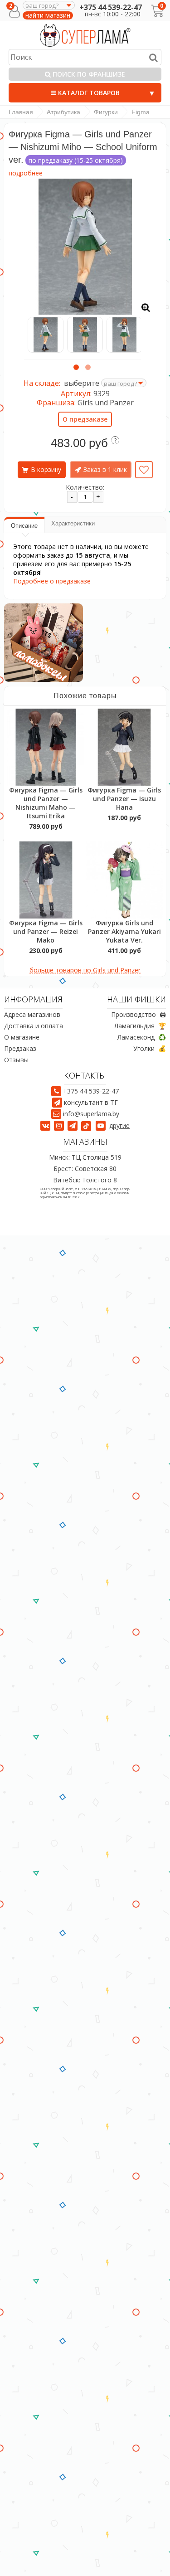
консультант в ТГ (91, 1102)
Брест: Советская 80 (85, 1169)
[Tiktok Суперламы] (87, 1125)
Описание (24, 526)
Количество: (85, 487)
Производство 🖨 (138, 1014)
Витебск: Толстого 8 (85, 1180)
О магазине (22, 1037)
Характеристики (73, 523)
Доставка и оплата (34, 1026)
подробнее (26, 173)
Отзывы (16, 1060)
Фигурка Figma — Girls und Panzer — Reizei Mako (46, 931)
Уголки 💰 (150, 1048)
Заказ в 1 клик (105, 469)
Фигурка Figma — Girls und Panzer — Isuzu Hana (124, 799)
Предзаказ (20, 1048)
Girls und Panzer (106, 403)
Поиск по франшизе (88, 74)
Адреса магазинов (32, 1014)
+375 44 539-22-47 (111, 7)
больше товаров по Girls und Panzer (85, 970)
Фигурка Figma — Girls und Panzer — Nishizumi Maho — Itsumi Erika (46, 803)
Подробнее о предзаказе (52, 581)
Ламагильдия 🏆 (140, 1026)
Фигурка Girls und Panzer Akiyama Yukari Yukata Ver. (124, 931)
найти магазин (48, 15)
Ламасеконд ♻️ (142, 1037)
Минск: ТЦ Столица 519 (85, 1157)
